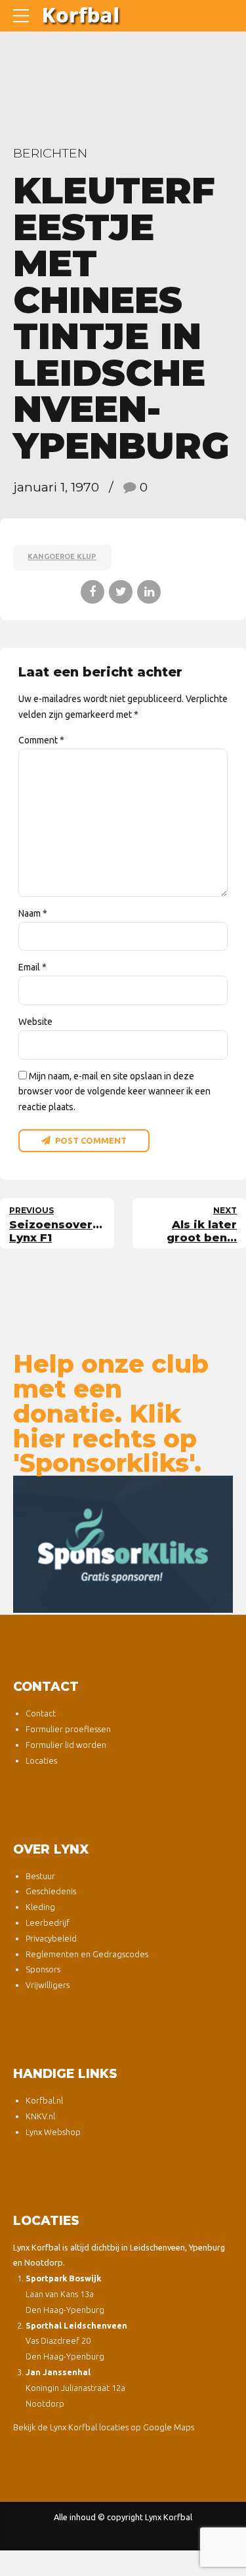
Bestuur (40, 1876)
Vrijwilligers (48, 1985)
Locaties (41, 1760)
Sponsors (43, 1969)
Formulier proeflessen (68, 1729)
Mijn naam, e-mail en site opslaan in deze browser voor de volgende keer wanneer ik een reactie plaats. (114, 1092)
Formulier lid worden (66, 1745)
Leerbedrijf (48, 1922)
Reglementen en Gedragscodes (87, 1954)
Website (35, 1022)
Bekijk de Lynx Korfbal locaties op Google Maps (104, 2427)
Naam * (33, 913)
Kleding (40, 1907)
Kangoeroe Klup (62, 556)
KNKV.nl (40, 2116)
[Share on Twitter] (121, 592)
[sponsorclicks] (123, 1544)
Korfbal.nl (44, 2100)
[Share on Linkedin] (149, 592)
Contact (41, 1713)
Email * (32, 967)
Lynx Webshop (53, 2132)
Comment (41, 740)
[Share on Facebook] (92, 592)
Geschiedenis (51, 1891)
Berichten (50, 153)
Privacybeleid (51, 1938)
